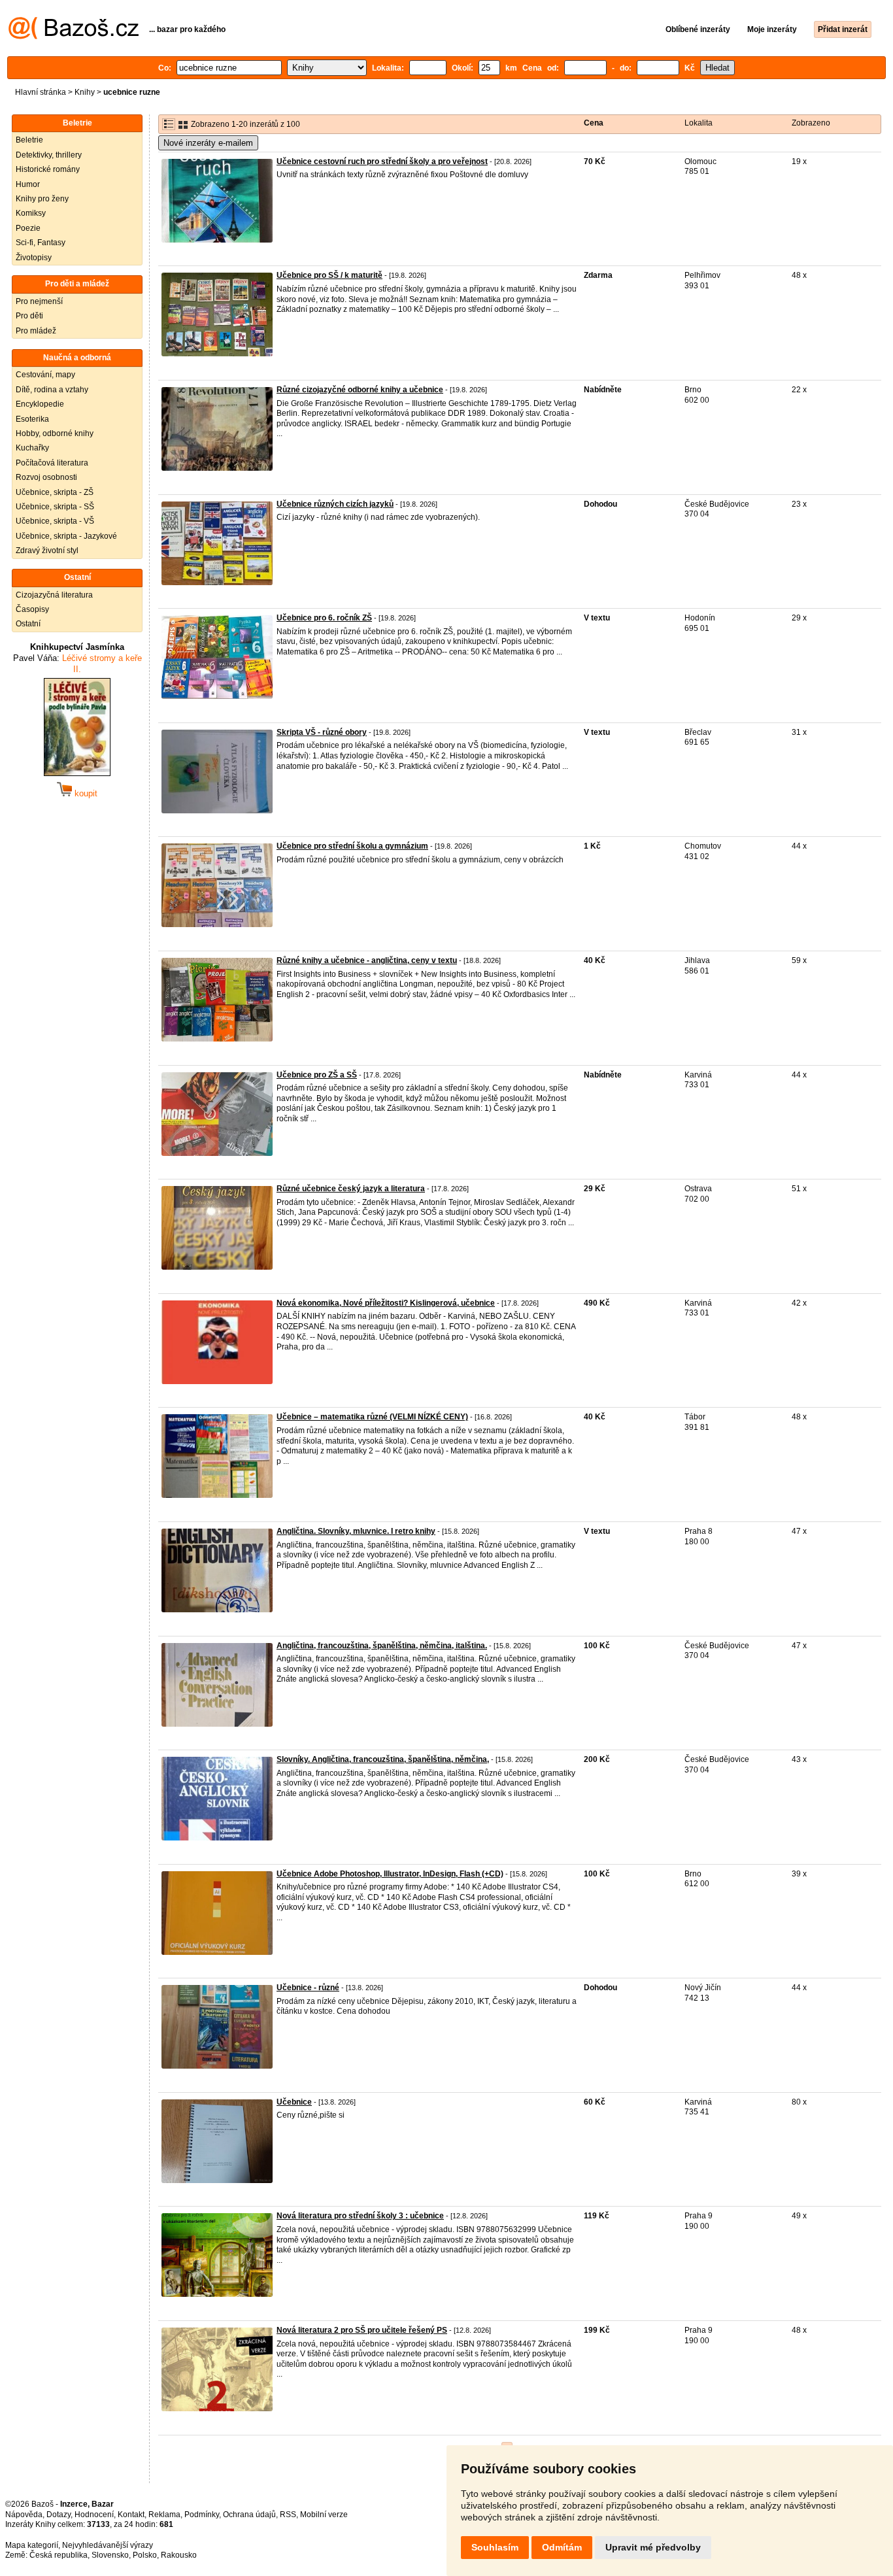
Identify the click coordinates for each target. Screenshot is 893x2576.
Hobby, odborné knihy (55, 433)
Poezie (28, 228)
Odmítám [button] (562, 2547)
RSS (288, 2515)
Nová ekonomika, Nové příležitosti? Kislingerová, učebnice (386, 1303)
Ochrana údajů (249, 2515)
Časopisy (32, 609)
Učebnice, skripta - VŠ (55, 521)
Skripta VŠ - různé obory (322, 732)
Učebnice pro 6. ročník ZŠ (324, 618)
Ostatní (28, 624)
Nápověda (24, 2515)
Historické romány (48, 169)
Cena (594, 123)
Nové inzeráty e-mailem (208, 143)
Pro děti (29, 316)
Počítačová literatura (52, 463)
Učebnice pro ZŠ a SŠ (317, 1075)
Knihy (85, 92)
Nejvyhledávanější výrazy (108, 2545)
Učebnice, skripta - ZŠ (55, 492)
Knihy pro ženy (42, 199)
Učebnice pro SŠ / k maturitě (329, 275)
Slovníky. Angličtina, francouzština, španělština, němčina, (383, 1759)
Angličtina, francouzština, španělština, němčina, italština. (382, 1646)
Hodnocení (94, 2515)
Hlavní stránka (41, 92)
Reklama (164, 2515)
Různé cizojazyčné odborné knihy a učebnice (360, 390)
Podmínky (202, 2515)
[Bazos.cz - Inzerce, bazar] (74, 37)
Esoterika (32, 419)
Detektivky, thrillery (49, 155)
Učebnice (294, 2102)
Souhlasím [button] (495, 2547)
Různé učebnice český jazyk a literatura (351, 1189)
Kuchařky (32, 448)
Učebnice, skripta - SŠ (55, 507)
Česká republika (59, 2555)
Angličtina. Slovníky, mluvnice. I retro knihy (356, 1531)
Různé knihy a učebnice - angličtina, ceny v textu (367, 960)
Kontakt (131, 2515)
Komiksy (31, 213)
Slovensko (110, 2555)
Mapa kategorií (32, 2545)
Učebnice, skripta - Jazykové (66, 536)
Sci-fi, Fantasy (41, 243)
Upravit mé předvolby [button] (653, 2547)
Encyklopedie (40, 404)
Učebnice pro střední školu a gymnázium (352, 846)
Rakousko (179, 2555)
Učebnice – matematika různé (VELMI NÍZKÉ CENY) (372, 1417)
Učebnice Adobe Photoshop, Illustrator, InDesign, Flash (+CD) (390, 1874)
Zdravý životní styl (47, 551)
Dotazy (59, 2515)
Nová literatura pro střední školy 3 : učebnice (360, 2216)
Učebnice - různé (308, 1988)
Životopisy (34, 258)
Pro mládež (36, 331)
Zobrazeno (811, 123)
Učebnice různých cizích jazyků (335, 504)
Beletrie (29, 140)
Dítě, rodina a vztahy (52, 390)
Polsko (145, 2555)
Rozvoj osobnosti (46, 477)
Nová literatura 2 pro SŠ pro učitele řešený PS (362, 2330)
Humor (28, 184)
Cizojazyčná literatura (54, 595)
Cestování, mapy (45, 375)
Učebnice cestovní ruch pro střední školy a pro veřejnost (382, 161)
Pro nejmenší (39, 301)
